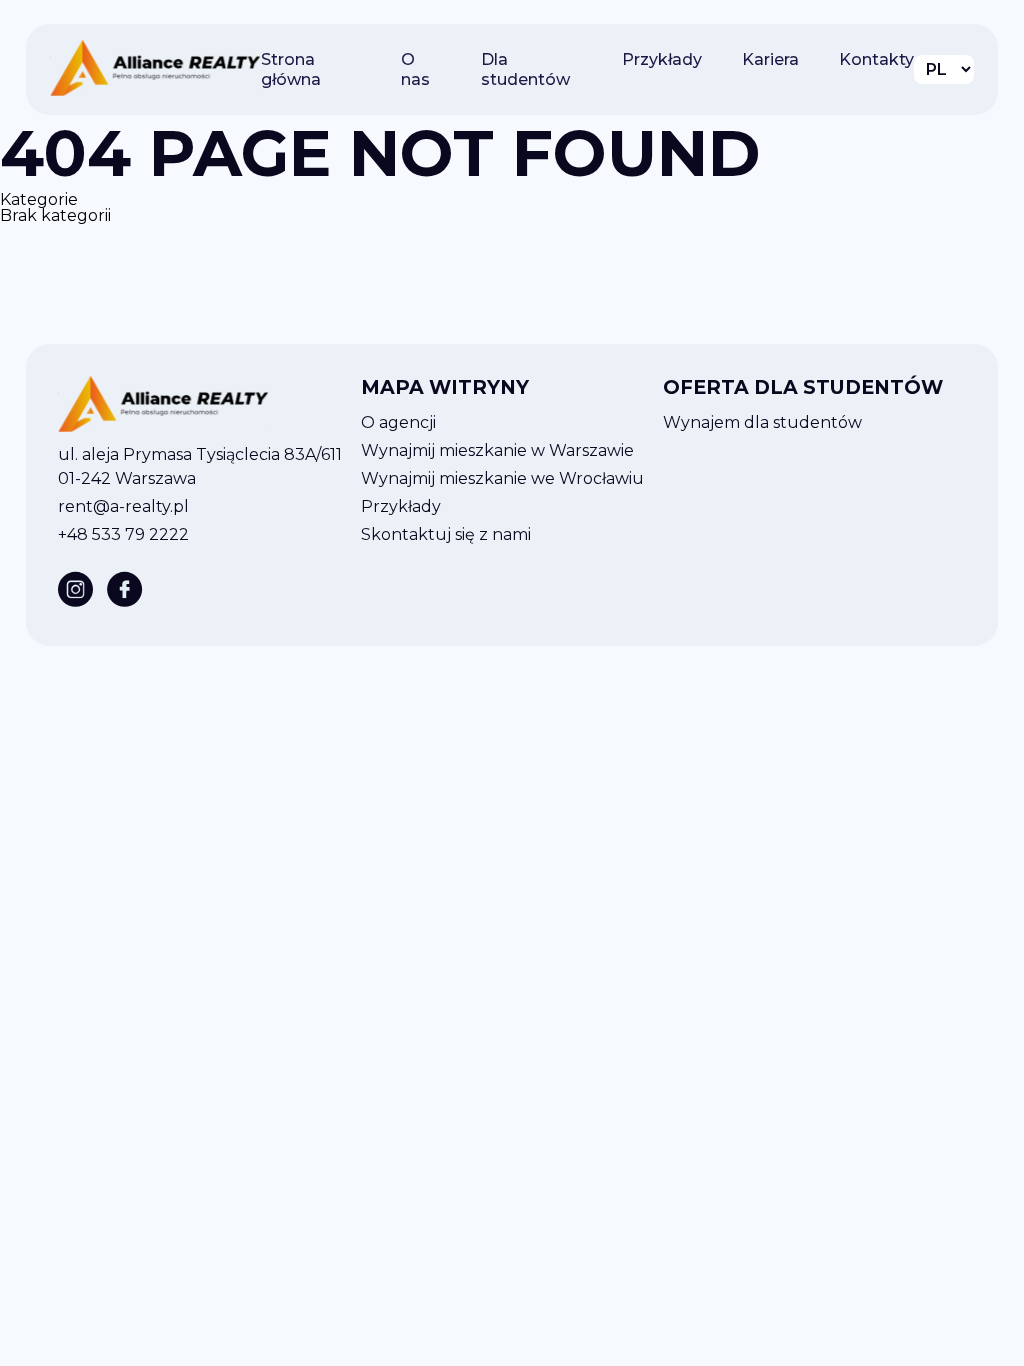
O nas (415, 69)
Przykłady (662, 59)
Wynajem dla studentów (762, 422)
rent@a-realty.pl (123, 506)
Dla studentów (525, 69)
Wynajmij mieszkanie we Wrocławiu (502, 478)
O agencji (398, 422)
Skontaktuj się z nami (446, 534)
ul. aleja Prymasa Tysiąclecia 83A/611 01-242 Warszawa (200, 466)
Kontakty (876, 59)
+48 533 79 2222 (123, 534)
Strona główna (291, 69)
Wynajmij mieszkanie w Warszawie (497, 450)
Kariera (770, 59)
